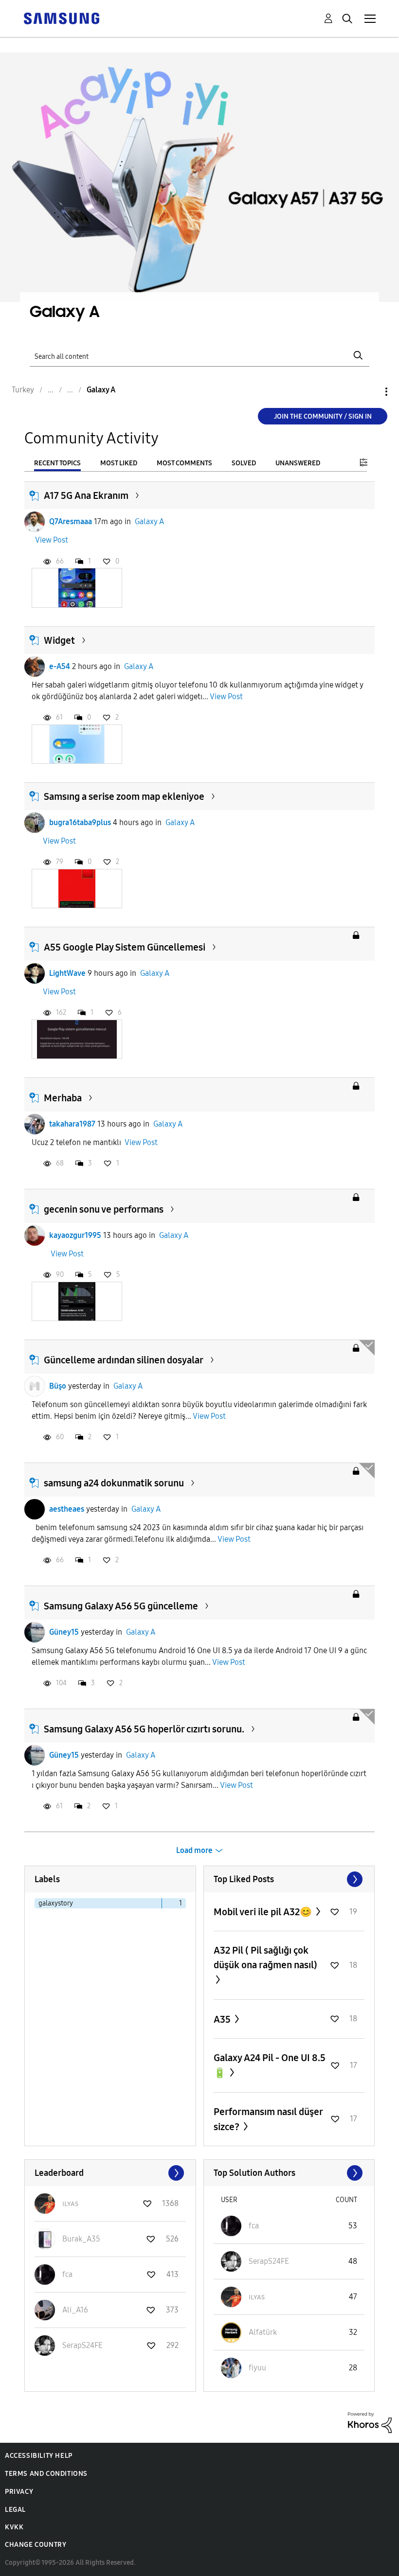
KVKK (14, 2527)
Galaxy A (149, 521)
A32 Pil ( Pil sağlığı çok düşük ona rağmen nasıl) (265, 1958)
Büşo (58, 1386)
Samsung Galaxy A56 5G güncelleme (121, 1606)
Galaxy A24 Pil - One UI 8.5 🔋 (270, 2065)
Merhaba (63, 1098)
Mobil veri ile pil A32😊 (264, 1912)
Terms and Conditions (46, 2474)
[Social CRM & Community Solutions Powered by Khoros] (370, 2422)
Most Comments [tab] (184, 463)
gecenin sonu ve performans (104, 1209)
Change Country (36, 2545)
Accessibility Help (39, 2456)
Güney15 (64, 1632)
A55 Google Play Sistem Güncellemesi (125, 947)
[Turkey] (61, 18)
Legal (15, 2510)
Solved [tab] (244, 463)
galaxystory (56, 1903)
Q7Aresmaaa (71, 521)
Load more (194, 1850)
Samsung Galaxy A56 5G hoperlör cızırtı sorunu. (144, 1729)
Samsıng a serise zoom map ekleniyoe (124, 796)
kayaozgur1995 (75, 1235)
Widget (59, 640)
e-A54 (60, 666)
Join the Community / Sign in (323, 416)
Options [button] (370, 392)
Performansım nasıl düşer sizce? (268, 2119)
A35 (223, 2019)
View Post (52, 540)
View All (289, 1879)
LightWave (67, 973)
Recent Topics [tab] (57, 463)
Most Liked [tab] (119, 463)
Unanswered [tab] (298, 463)
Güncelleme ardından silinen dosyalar (124, 1360)
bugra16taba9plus (80, 822)
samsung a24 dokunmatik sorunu (114, 1483)
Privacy (19, 2492)
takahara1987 (72, 1124)
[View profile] (35, 522)
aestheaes (67, 1509)
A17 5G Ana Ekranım (86, 495)
